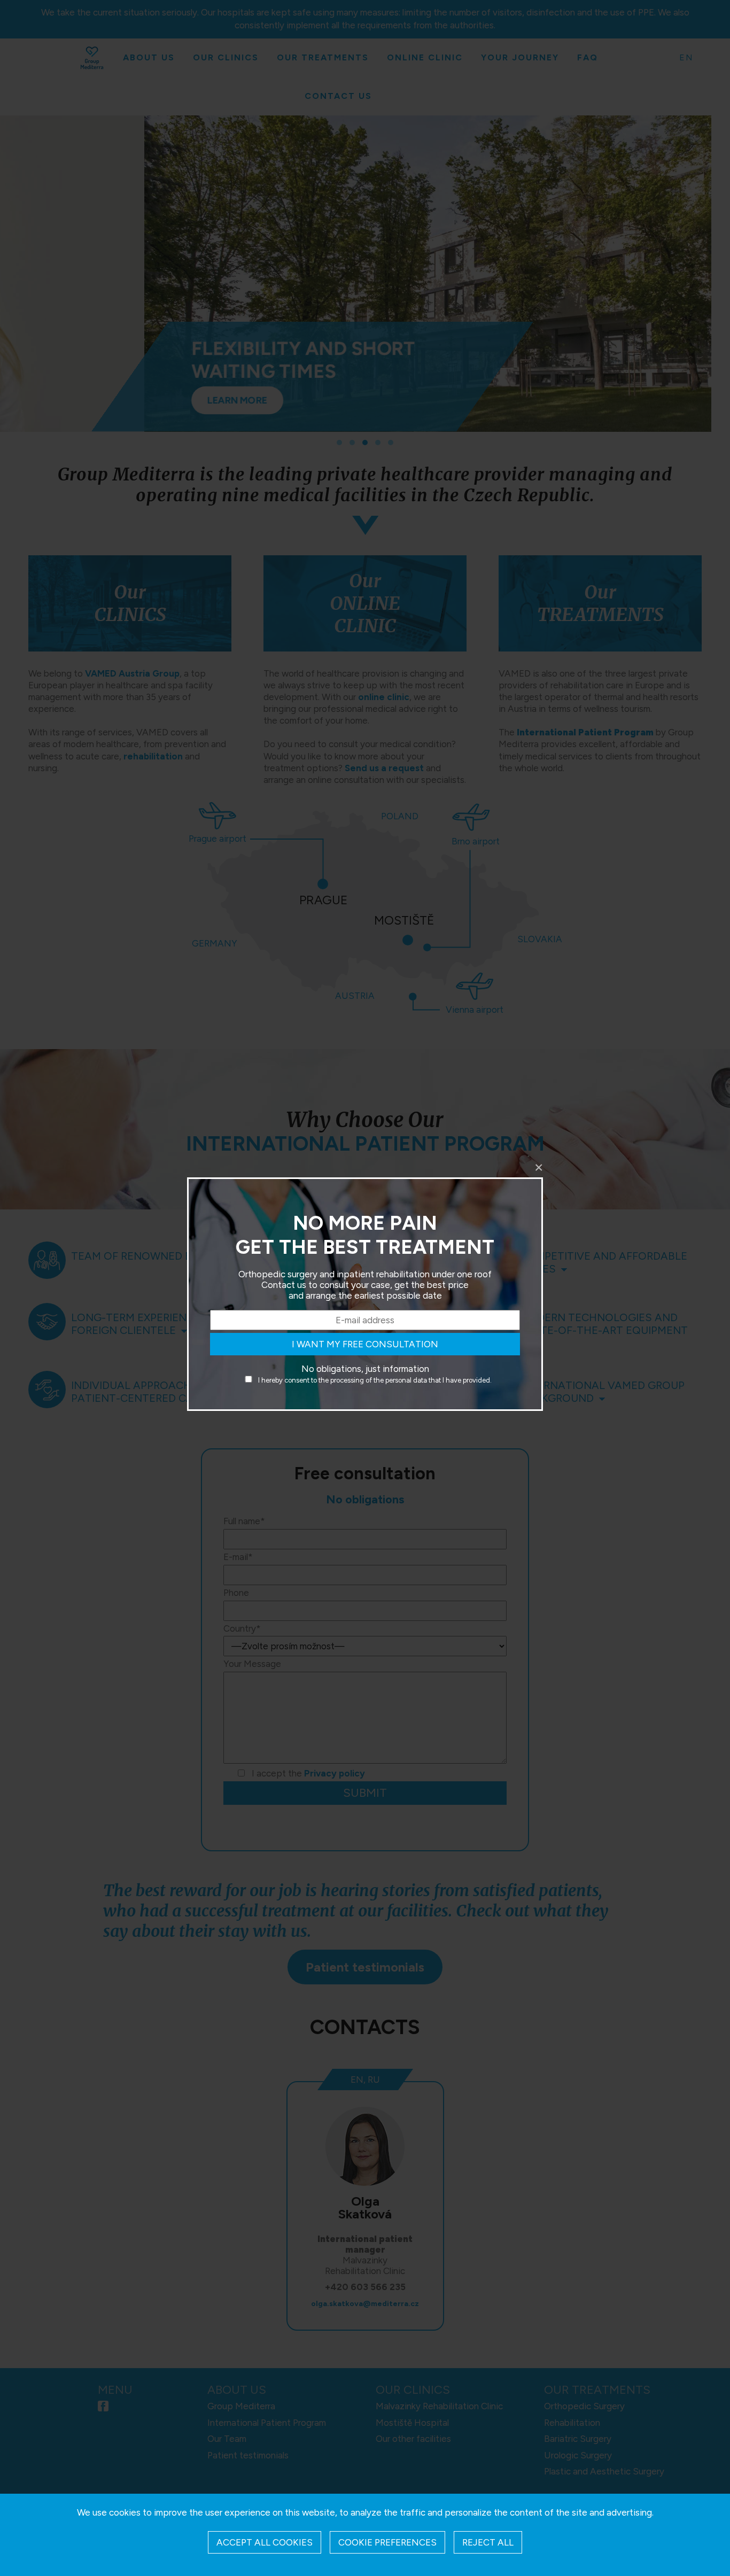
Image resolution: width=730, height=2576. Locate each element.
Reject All (488, 2542)
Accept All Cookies (265, 2542)
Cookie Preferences (387, 2542)
